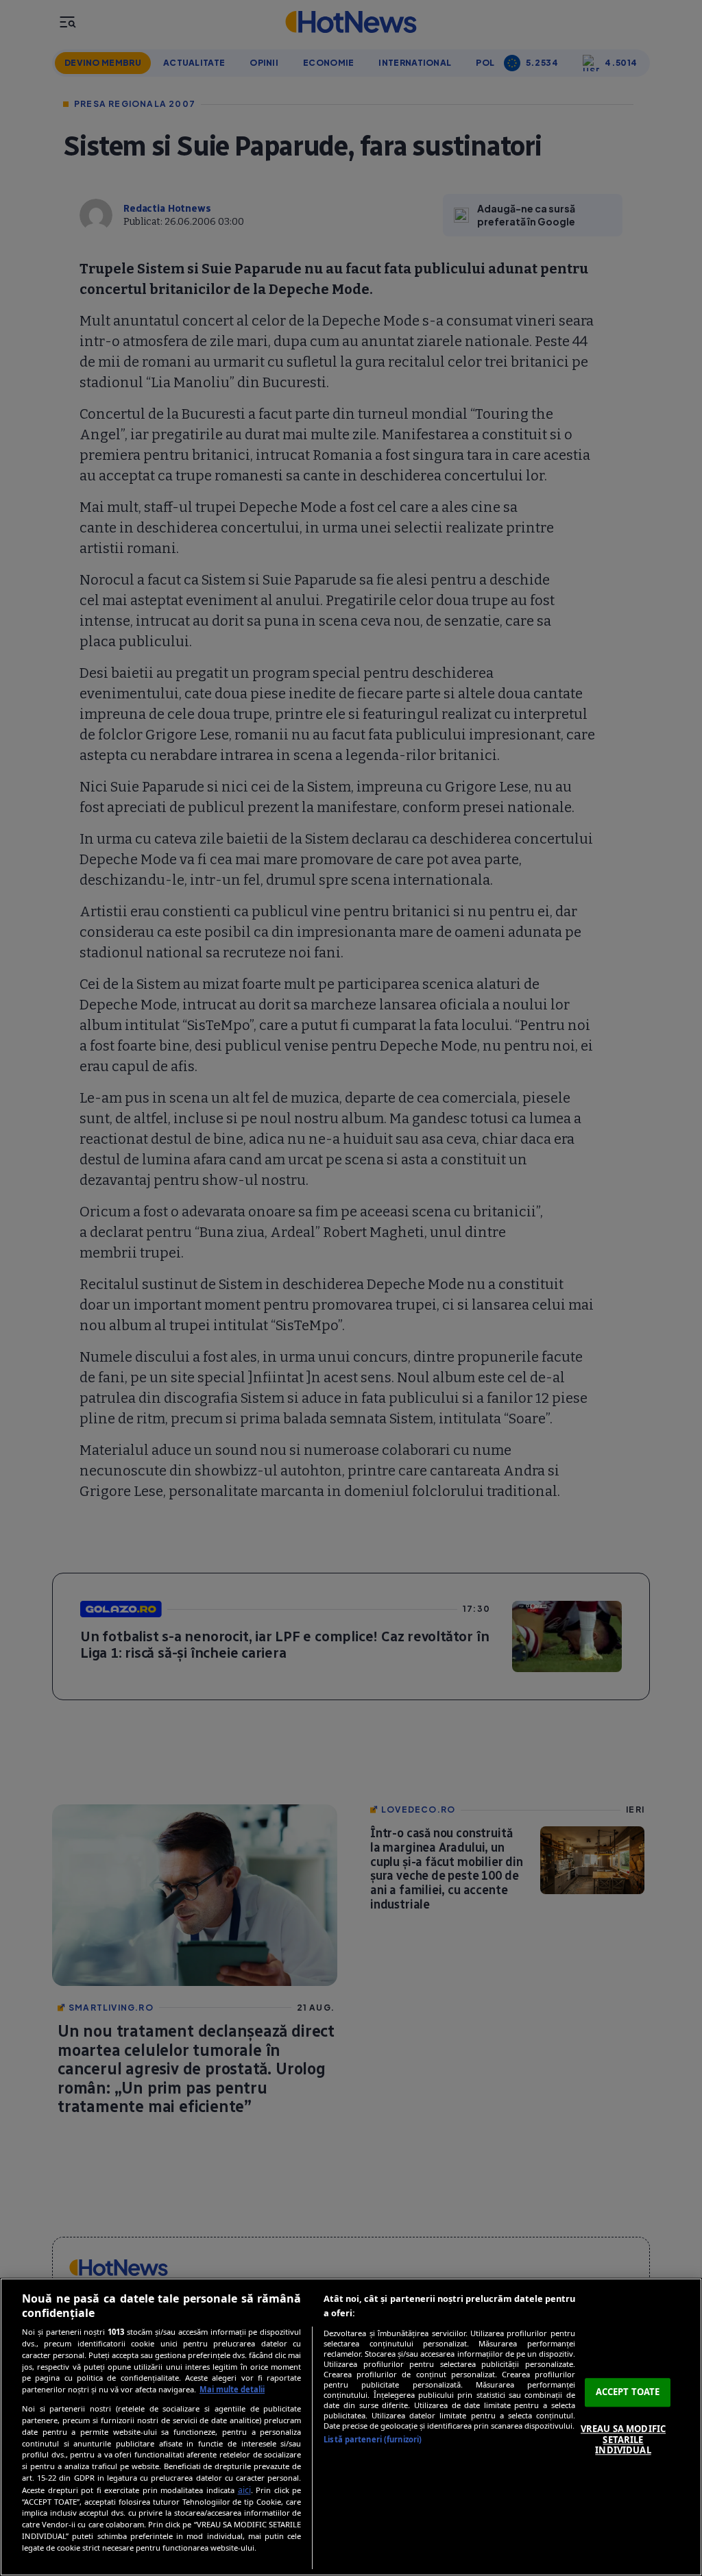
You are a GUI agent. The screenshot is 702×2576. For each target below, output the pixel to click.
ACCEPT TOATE (628, 2392)
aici (244, 2490)
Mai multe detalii (232, 2389)
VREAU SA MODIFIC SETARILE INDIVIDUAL (623, 2439)
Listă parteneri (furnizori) (373, 2439)
